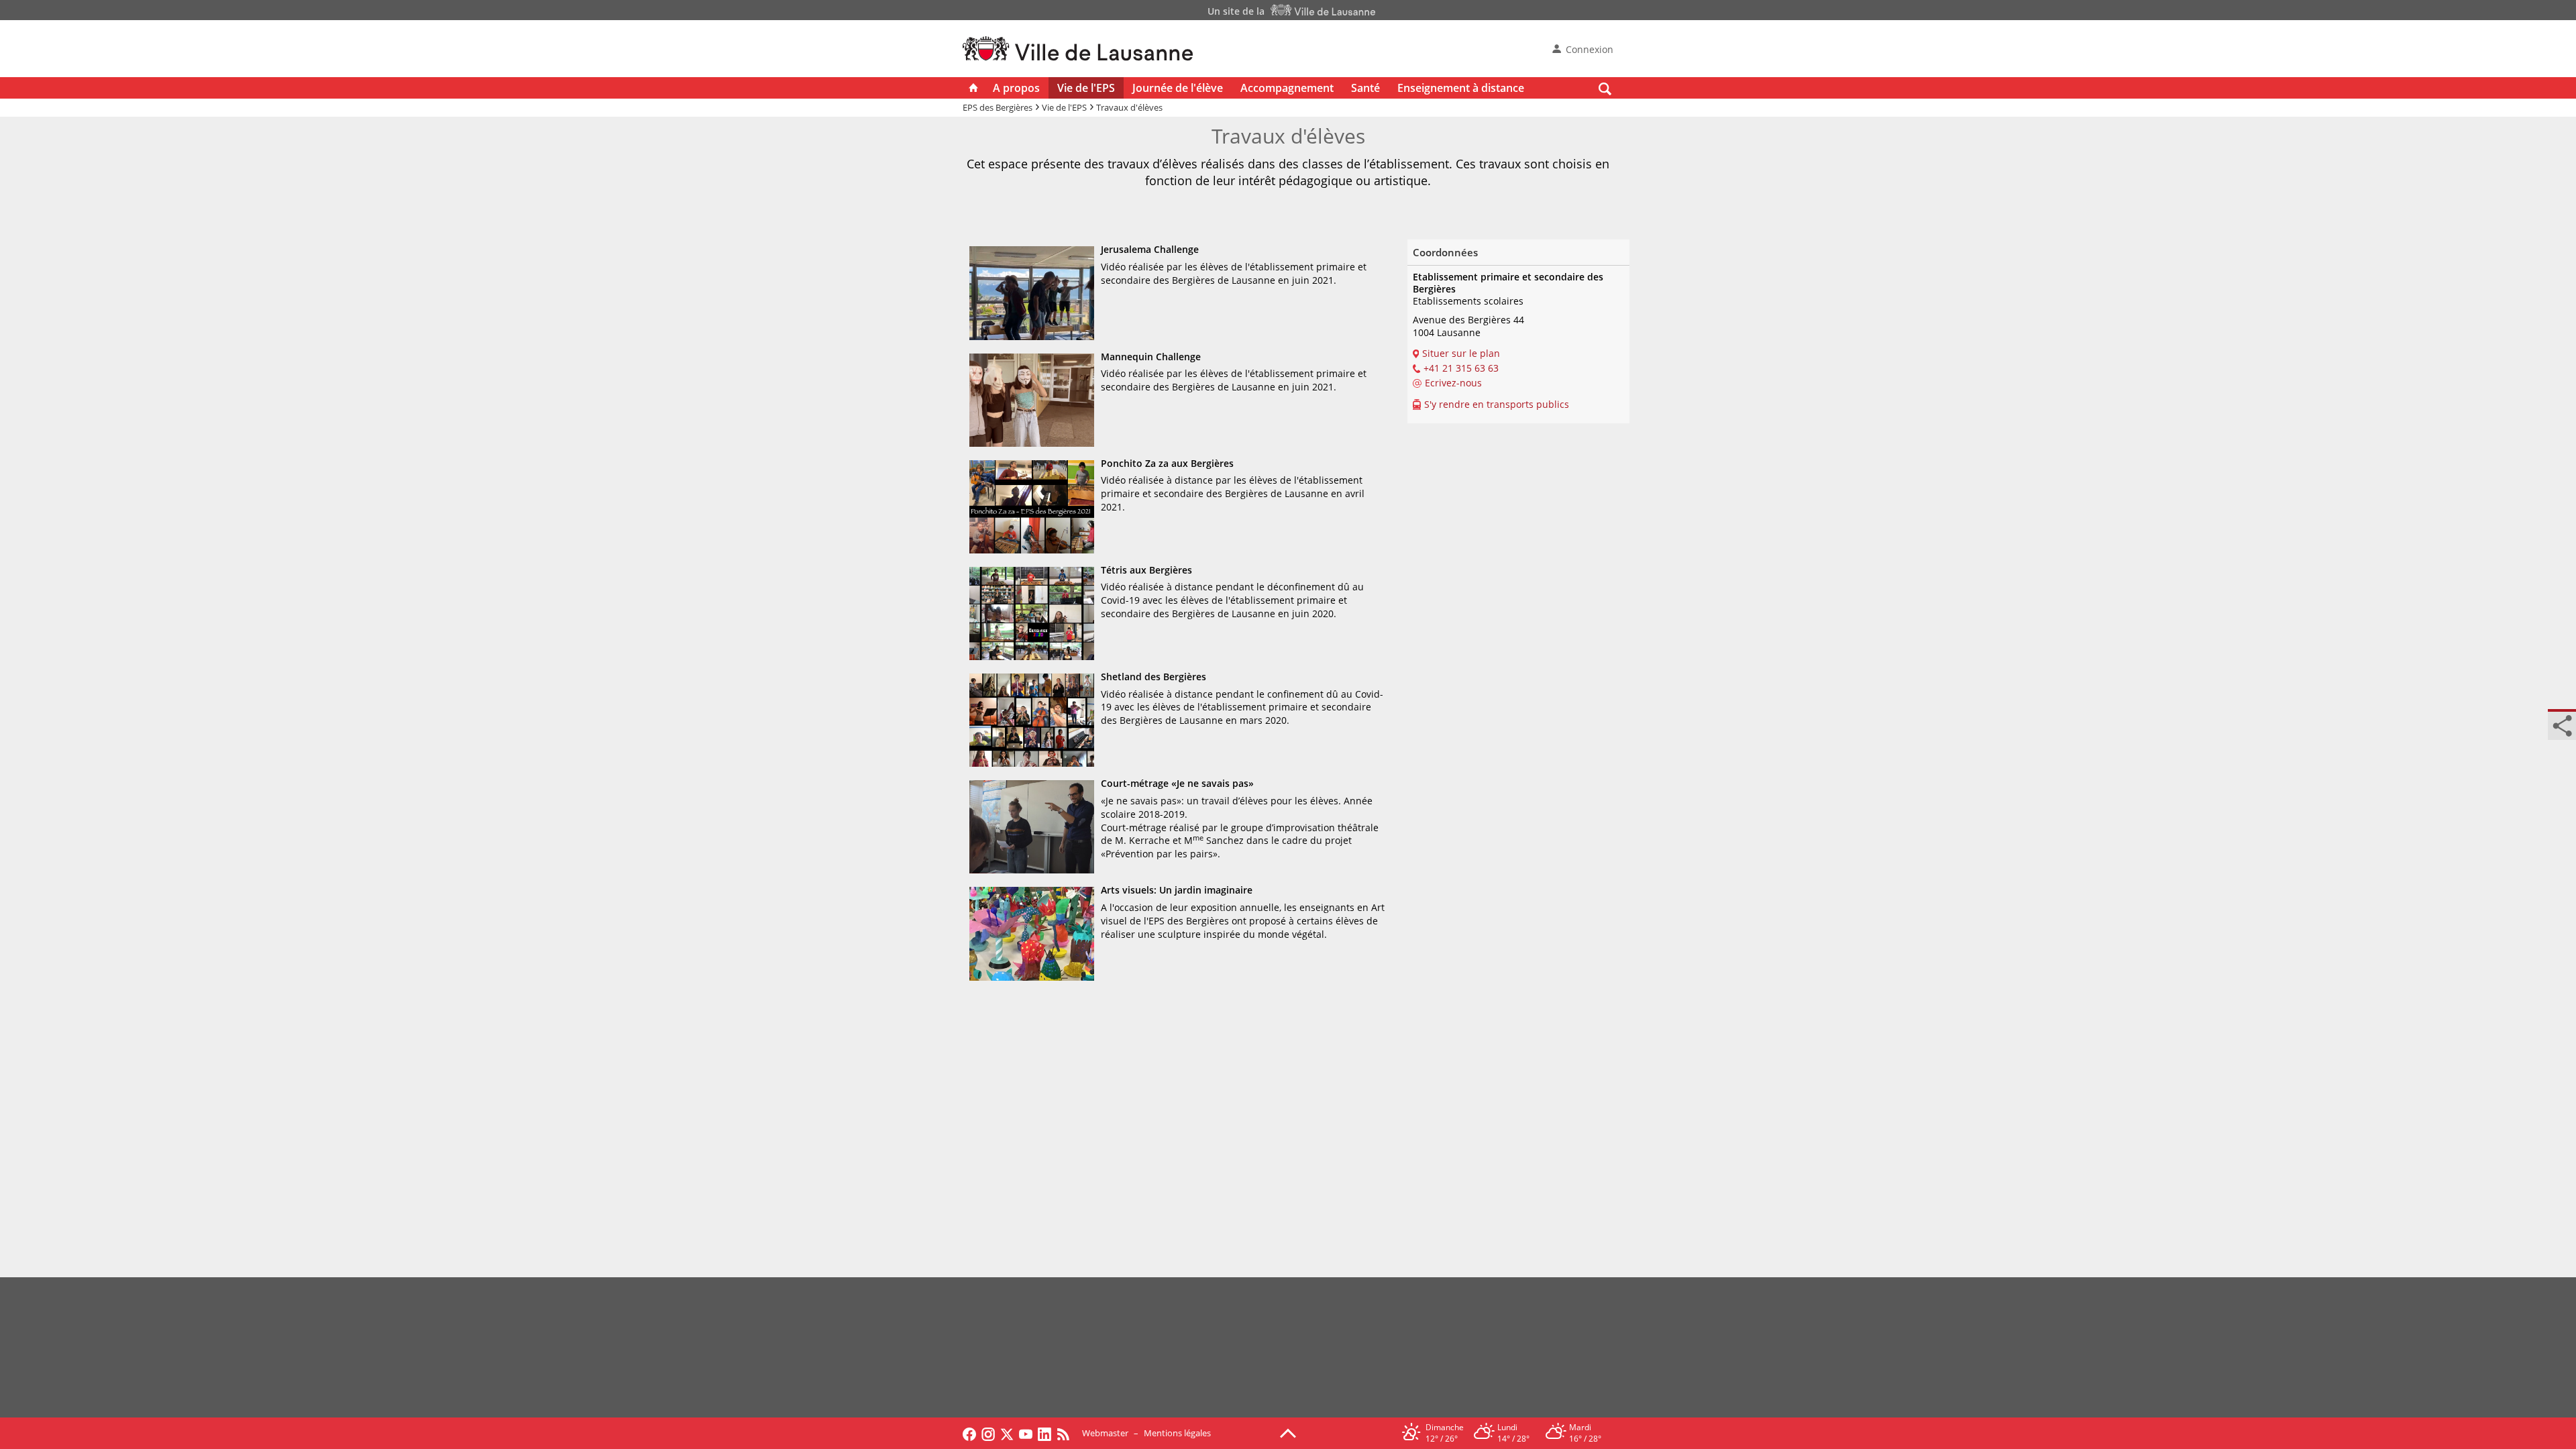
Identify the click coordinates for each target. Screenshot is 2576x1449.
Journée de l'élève (1178, 88)
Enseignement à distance (1461, 88)
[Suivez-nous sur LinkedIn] (1044, 1433)
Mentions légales (1177, 1433)
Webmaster (1105, 1433)
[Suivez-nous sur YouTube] (1026, 1433)
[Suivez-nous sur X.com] (1007, 1433)
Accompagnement (1287, 88)
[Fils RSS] (1067, 1433)
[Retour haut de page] (1288, 1432)
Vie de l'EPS (1086, 88)
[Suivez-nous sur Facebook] (969, 1433)
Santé (1365, 88)
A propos (1016, 88)
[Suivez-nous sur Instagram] (988, 1433)
